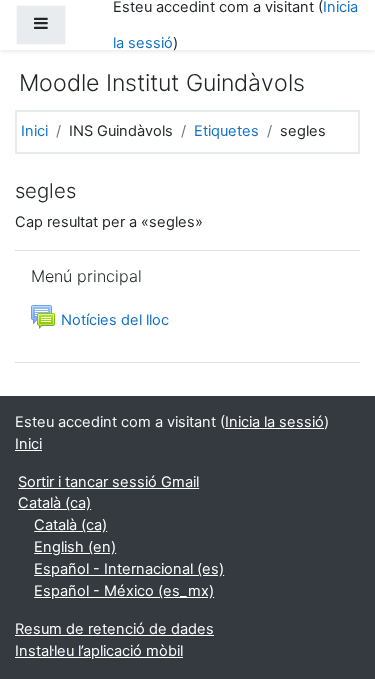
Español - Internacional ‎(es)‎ (129, 569)
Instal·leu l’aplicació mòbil (99, 651)
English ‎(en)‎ (75, 547)
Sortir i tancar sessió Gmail (108, 482)
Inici (34, 131)
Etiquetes (226, 131)
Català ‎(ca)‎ (54, 503)
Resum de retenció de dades (114, 629)
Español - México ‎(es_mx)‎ (124, 591)
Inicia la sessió (274, 422)
